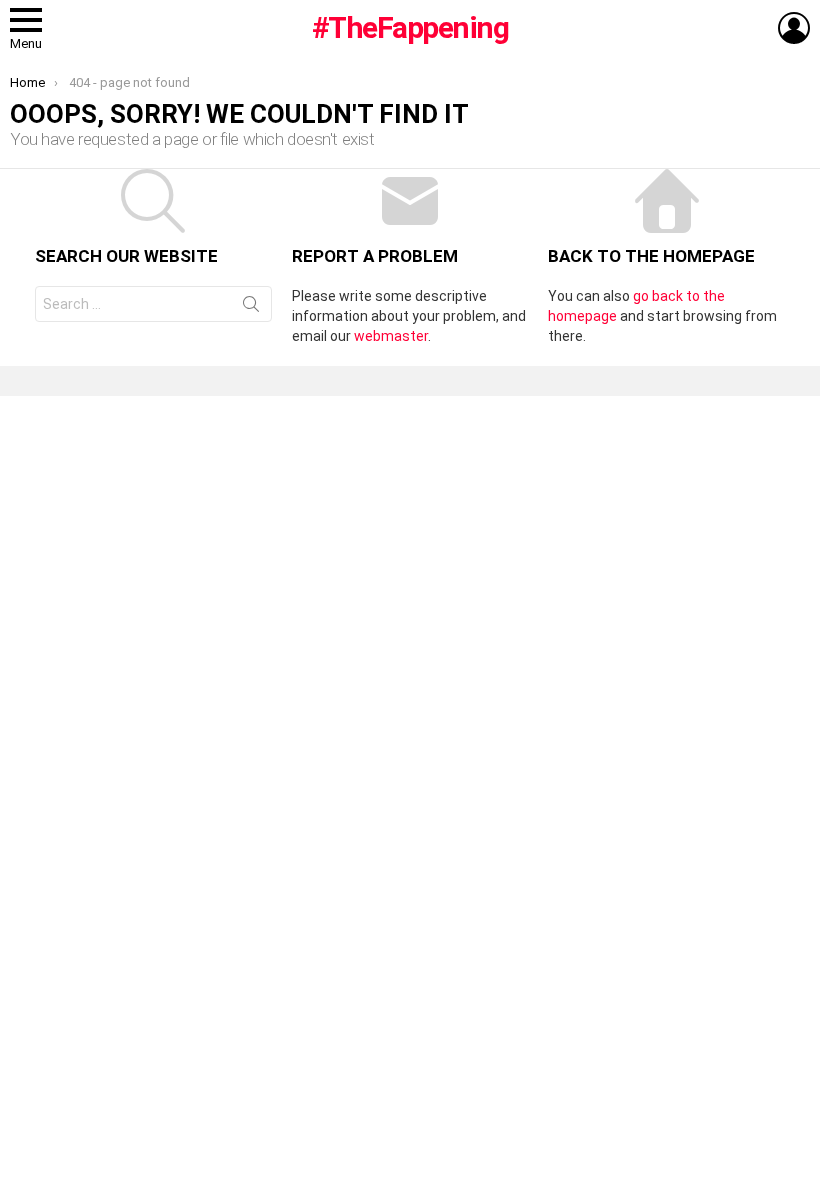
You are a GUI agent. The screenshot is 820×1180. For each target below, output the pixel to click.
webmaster (391, 336)
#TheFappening (410, 27)
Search (251, 308)
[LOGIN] (794, 28)
